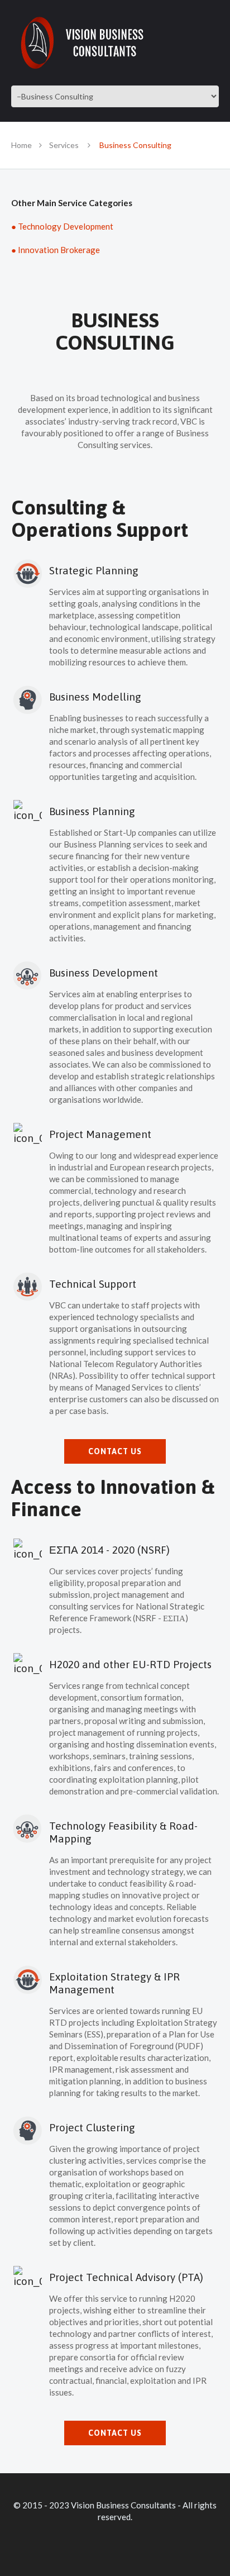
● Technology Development (62, 226)
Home (21, 145)
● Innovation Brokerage (56, 250)
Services (64, 145)
